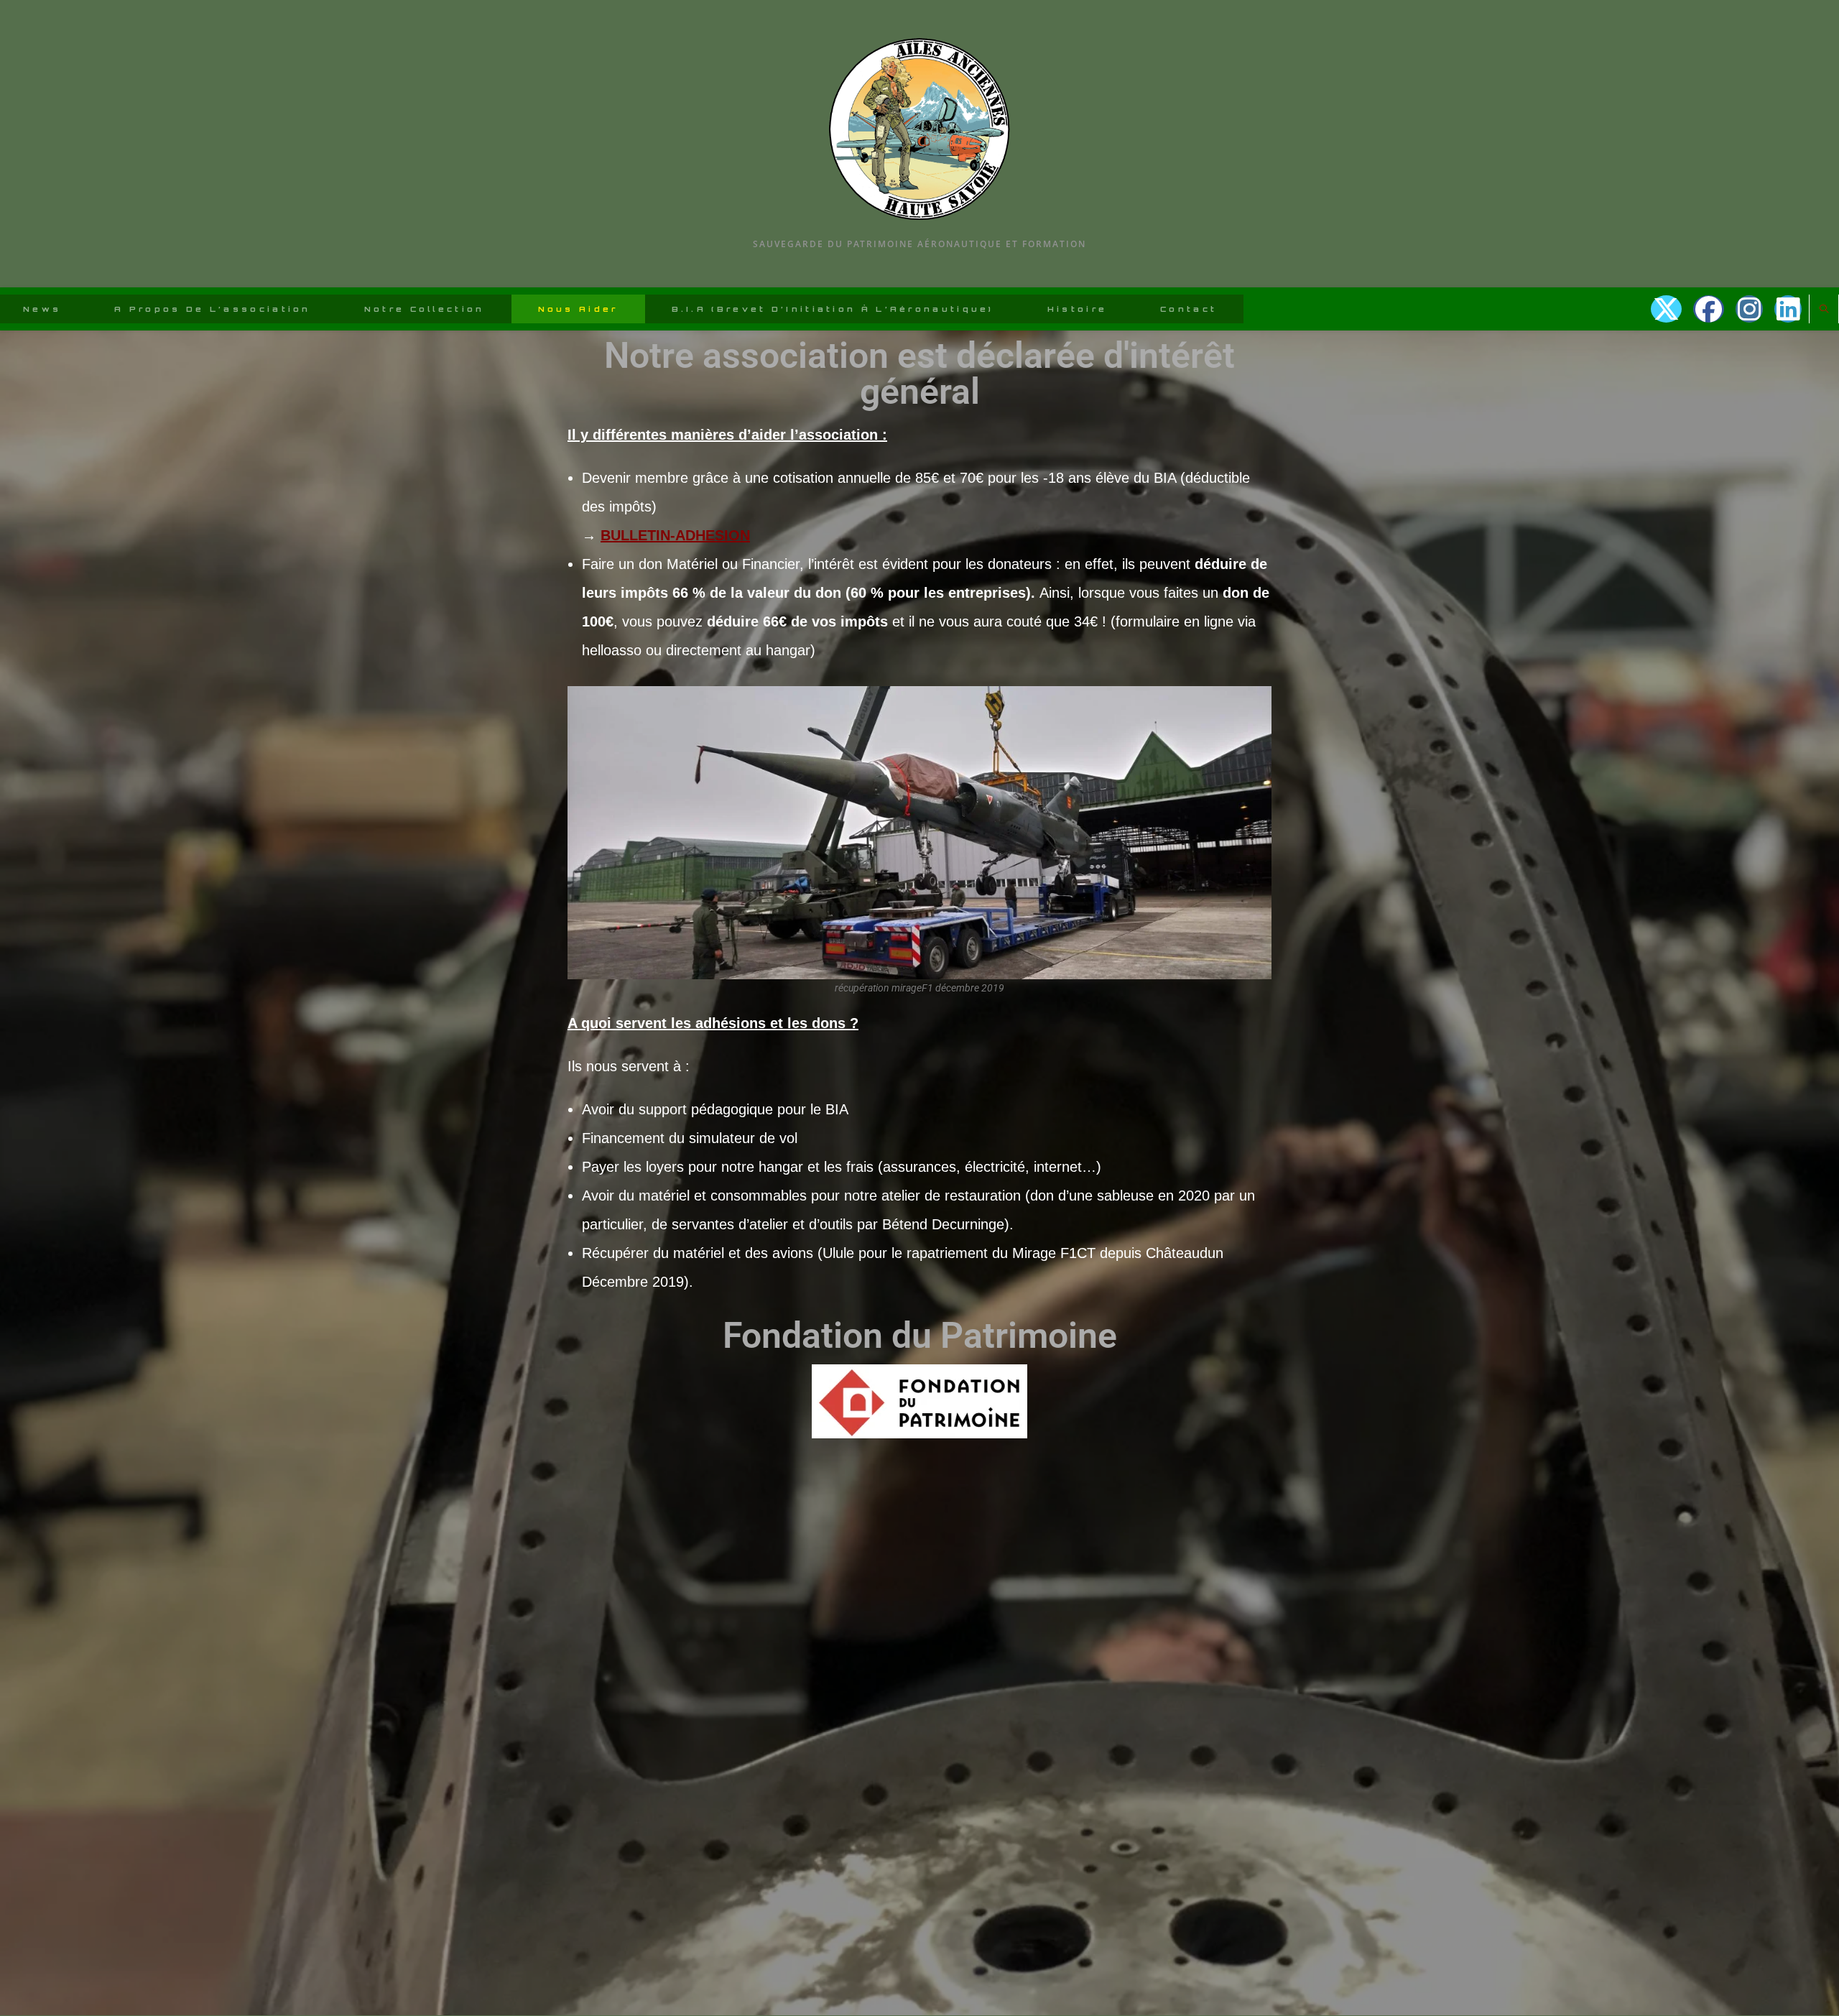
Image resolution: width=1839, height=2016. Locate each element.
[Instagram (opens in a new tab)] (1749, 309)
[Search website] (1824, 310)
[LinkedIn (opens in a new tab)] (1788, 309)
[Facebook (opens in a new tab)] (1709, 309)
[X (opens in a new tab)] (1666, 309)
